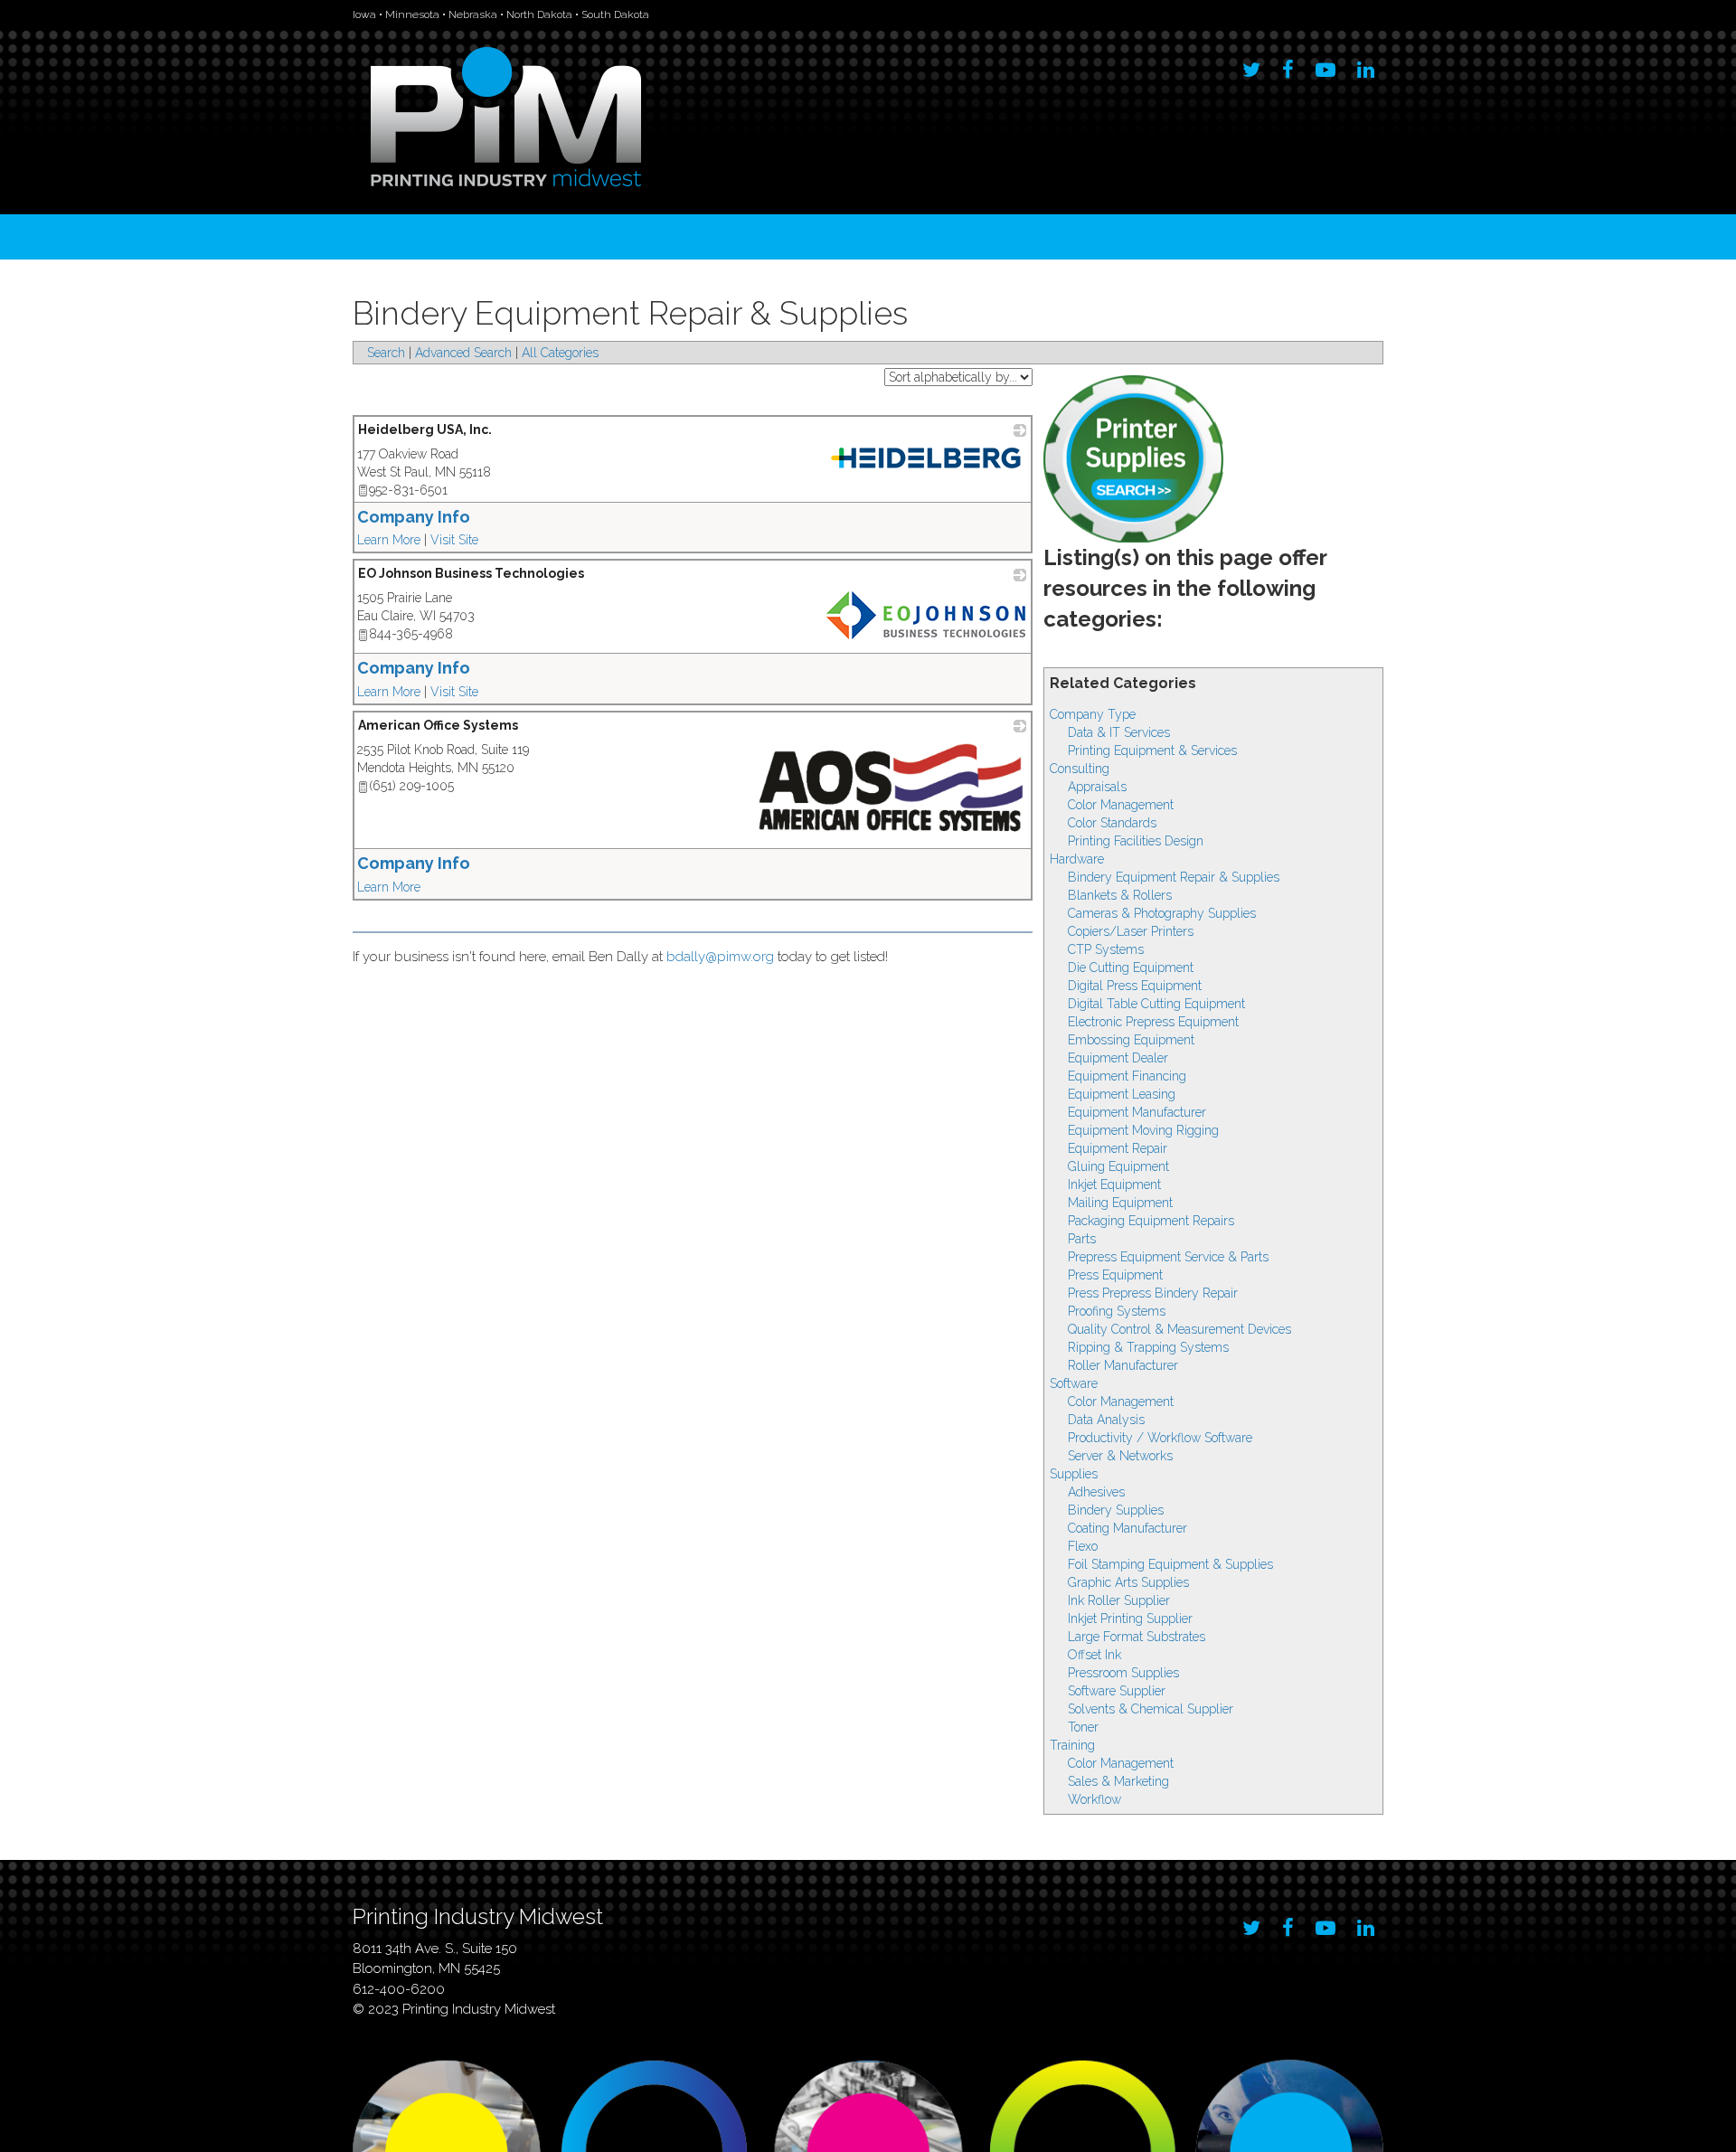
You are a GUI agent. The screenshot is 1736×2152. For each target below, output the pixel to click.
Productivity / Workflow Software (1160, 1438)
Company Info (414, 517)
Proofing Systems (1117, 1311)
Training (1072, 1745)
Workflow (1094, 1799)
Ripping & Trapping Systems (1148, 1347)
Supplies (1074, 1474)
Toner (1083, 1727)
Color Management (1121, 805)
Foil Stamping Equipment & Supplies (1170, 1564)
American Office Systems (438, 725)
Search (386, 353)
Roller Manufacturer (1123, 1365)
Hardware (1077, 859)
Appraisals (1097, 787)
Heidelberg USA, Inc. (425, 429)
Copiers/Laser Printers (1131, 931)
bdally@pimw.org (720, 957)
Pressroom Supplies (1123, 1673)
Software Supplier (1117, 1691)
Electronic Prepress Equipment (1153, 1022)
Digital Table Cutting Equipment (1156, 1004)
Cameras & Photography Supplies (1162, 913)
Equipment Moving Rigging (1143, 1130)
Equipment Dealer (1118, 1058)
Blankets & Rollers (1120, 895)
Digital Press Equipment (1135, 986)
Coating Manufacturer (1127, 1528)
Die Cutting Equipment (1131, 967)
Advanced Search (463, 353)
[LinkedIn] (1366, 65)
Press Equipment (1115, 1275)
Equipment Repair (1118, 1148)
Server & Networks (1120, 1456)
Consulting (1080, 769)
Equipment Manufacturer (1137, 1112)
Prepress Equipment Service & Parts (1168, 1257)
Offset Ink (1094, 1655)
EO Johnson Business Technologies (471, 573)
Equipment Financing (1127, 1076)
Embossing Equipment (1131, 1040)
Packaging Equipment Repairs (1151, 1221)
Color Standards (1112, 823)
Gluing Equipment (1118, 1166)
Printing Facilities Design (1136, 841)
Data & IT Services (1119, 732)
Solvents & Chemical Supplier (1151, 1709)
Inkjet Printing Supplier (1130, 1619)
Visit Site (454, 540)
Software (1074, 1383)
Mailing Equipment (1120, 1203)
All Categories (560, 353)
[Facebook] (1288, 65)
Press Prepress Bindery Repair (1153, 1293)
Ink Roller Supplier (1119, 1600)
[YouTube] (1326, 65)
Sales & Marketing (1118, 1781)
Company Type (1093, 714)
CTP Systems (1106, 949)
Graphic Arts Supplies (1128, 1582)
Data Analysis (1106, 1420)
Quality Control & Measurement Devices (1179, 1329)
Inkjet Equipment (1114, 1185)
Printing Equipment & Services (1152, 750)
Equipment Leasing (1122, 1094)
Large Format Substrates (1137, 1637)
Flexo (1083, 1546)
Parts (1082, 1239)
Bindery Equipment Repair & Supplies (1174, 877)
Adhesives (1096, 1492)
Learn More (389, 540)
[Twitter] (1251, 65)
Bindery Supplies (1116, 1510)
